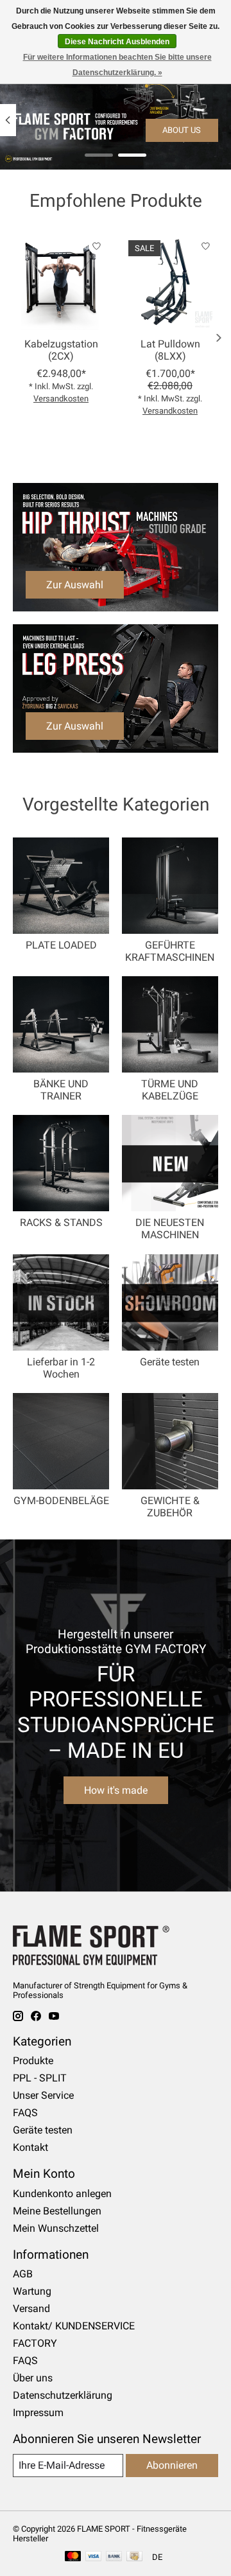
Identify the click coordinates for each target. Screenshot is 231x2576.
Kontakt (30, 2147)
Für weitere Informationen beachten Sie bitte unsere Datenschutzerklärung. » (117, 65)
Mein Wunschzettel (56, 2228)
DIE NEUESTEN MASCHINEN (170, 1229)
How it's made (116, 1790)
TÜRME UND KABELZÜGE (170, 1090)
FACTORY (35, 2343)
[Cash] (134, 2557)
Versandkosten (61, 399)
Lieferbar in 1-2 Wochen (61, 1368)
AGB (23, 2274)
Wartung (32, 2291)
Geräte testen (170, 1362)
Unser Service (43, 2095)
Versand (31, 2309)
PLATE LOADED (61, 945)
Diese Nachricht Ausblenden (117, 42)
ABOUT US (182, 130)
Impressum (38, 2413)
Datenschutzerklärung (63, 2395)
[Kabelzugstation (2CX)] (61, 282)
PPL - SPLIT (40, 2078)
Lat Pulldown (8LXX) (170, 350)
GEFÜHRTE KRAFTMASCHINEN (170, 951)
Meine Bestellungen (57, 2211)
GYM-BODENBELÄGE (61, 1501)
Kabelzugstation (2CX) (61, 350)
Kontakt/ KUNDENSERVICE (74, 2326)
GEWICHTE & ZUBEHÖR (170, 1507)
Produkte (33, 2061)
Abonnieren (172, 2465)
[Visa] (94, 2557)
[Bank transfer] (114, 2557)
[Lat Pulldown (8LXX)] (170, 282)
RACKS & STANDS (61, 1222)
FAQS (25, 2113)
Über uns (33, 2378)
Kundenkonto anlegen (62, 2194)
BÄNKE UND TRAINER (61, 1090)
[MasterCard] (73, 2557)
